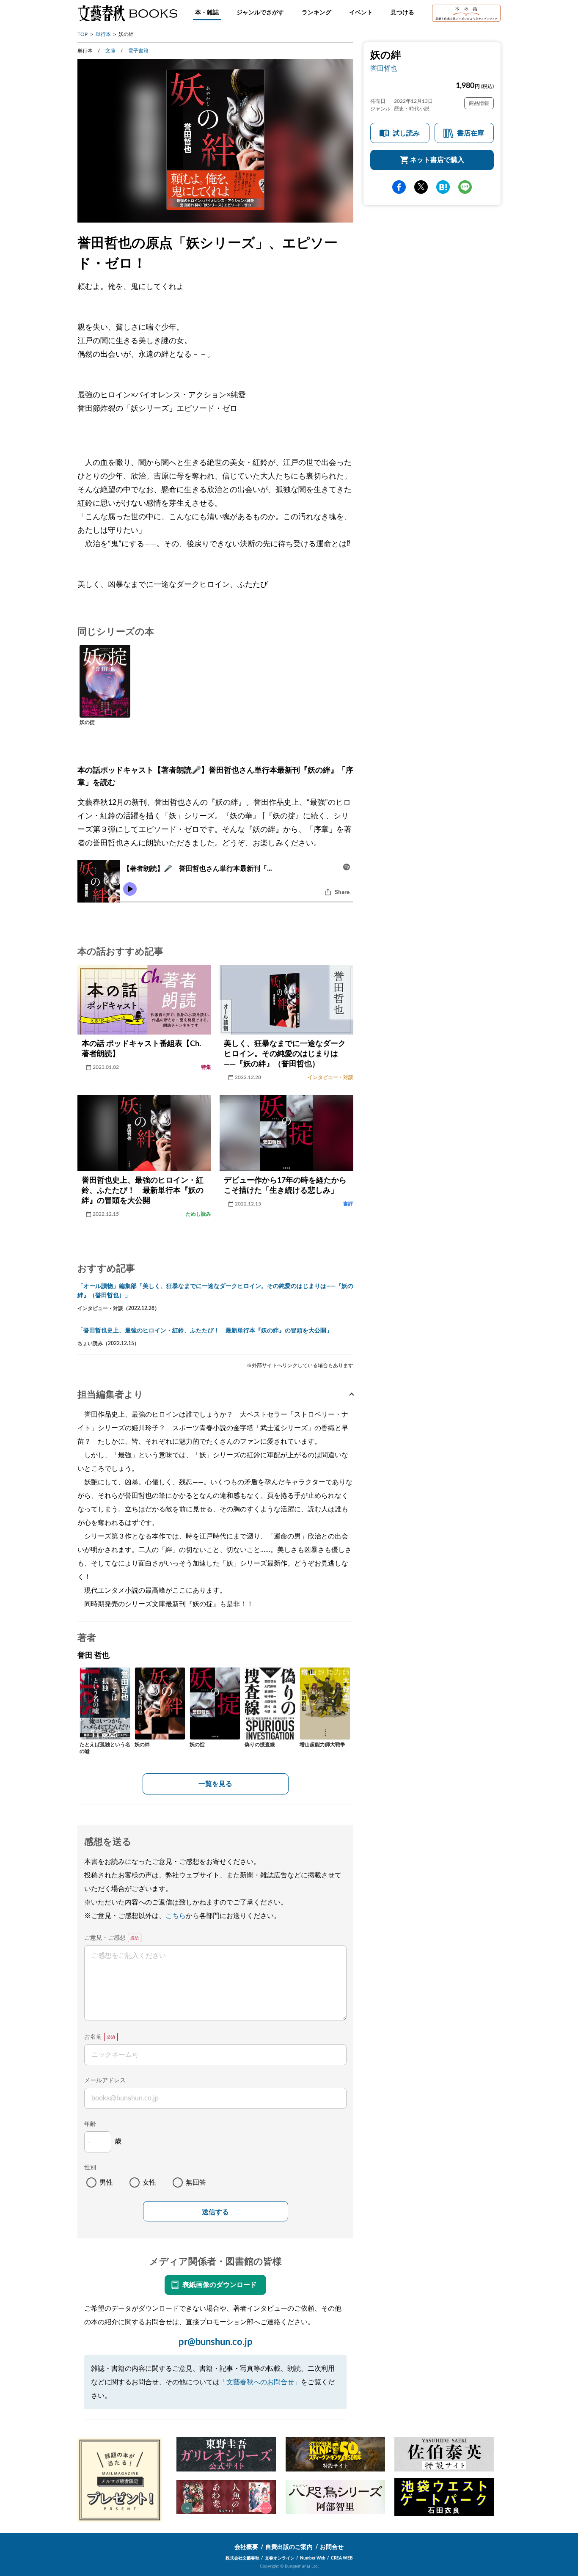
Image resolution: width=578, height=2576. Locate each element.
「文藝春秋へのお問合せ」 (260, 2382)
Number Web (313, 2558)
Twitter (421, 187)
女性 (149, 2182)
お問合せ (332, 2547)
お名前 (93, 2037)
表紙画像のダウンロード (220, 2285)
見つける (402, 13)
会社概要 (246, 2547)
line (465, 187)
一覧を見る (215, 1784)
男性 (106, 2182)
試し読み (406, 133)
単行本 (103, 34)
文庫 (110, 51)
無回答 (196, 2182)
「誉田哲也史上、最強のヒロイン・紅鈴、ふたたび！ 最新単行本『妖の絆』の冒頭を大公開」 (205, 1331)
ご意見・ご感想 (105, 1938)
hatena (443, 187)
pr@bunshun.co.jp (216, 2342)
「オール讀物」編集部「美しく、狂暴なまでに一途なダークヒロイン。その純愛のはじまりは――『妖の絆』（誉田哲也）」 (215, 1291)
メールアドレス (105, 2081)
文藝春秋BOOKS (127, 13)
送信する (215, 2212)
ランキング (317, 13)
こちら (176, 1916)
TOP (83, 34)
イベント (361, 13)
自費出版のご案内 (289, 2547)
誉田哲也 (384, 69)
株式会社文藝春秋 (242, 2558)
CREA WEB (342, 2558)
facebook (399, 187)
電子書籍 (138, 51)
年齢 (90, 2124)
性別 (90, 2168)
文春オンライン (280, 2558)
